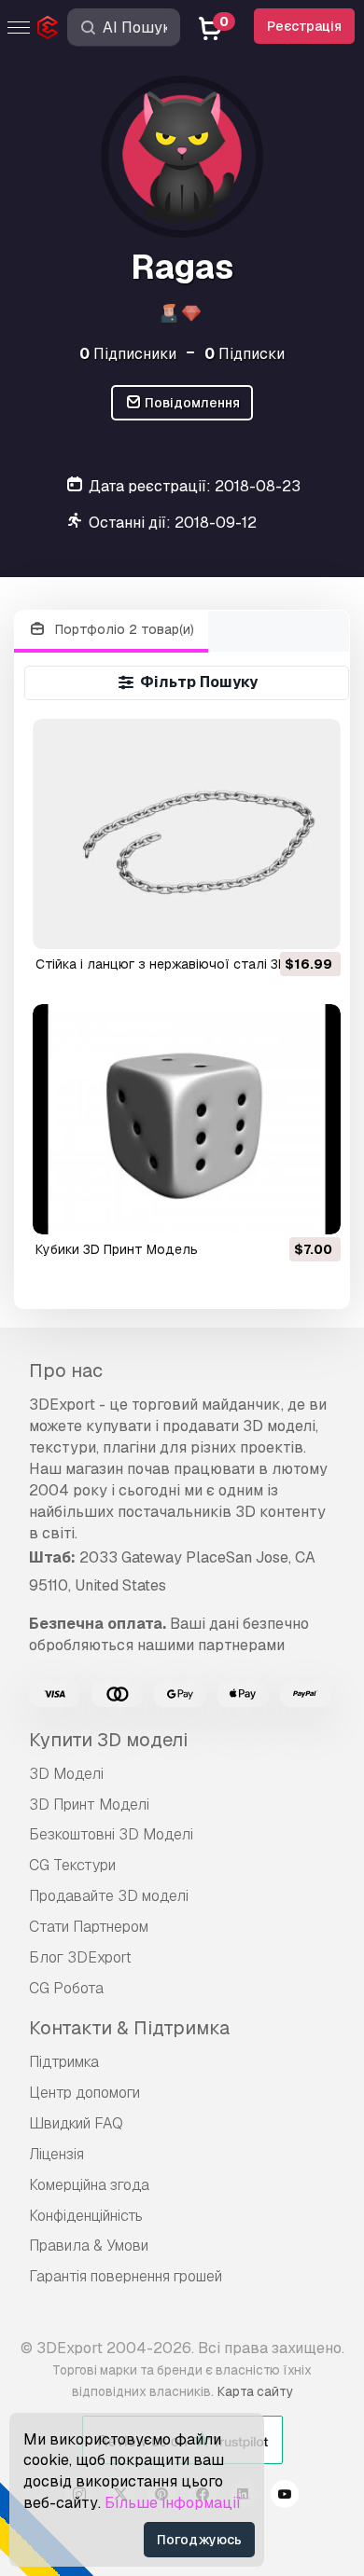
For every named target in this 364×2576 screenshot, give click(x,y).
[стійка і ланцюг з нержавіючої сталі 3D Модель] (186, 834)
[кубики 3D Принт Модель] (186, 1119)
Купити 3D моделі (108, 1740)
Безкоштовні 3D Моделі (111, 1834)
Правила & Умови (89, 2245)
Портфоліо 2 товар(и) (123, 629)
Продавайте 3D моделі (109, 1896)
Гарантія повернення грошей (126, 2276)
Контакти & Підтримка (129, 2028)
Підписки (245, 354)
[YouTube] (285, 2497)
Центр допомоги (84, 2093)
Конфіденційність (86, 2216)
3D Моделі (66, 1774)
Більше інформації (173, 2503)
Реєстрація (304, 26)
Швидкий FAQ (76, 2123)
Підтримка (64, 2062)
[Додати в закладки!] (314, 923)
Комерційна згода (89, 2185)
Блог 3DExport (80, 1957)
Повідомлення (191, 403)
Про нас (66, 1371)
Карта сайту (255, 2391)
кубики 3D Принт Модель (117, 1249)
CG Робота (66, 1988)
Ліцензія (56, 2154)
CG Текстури (72, 1865)
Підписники (128, 354)
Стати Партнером (89, 1927)
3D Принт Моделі (89, 1805)
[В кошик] (275, 923)
